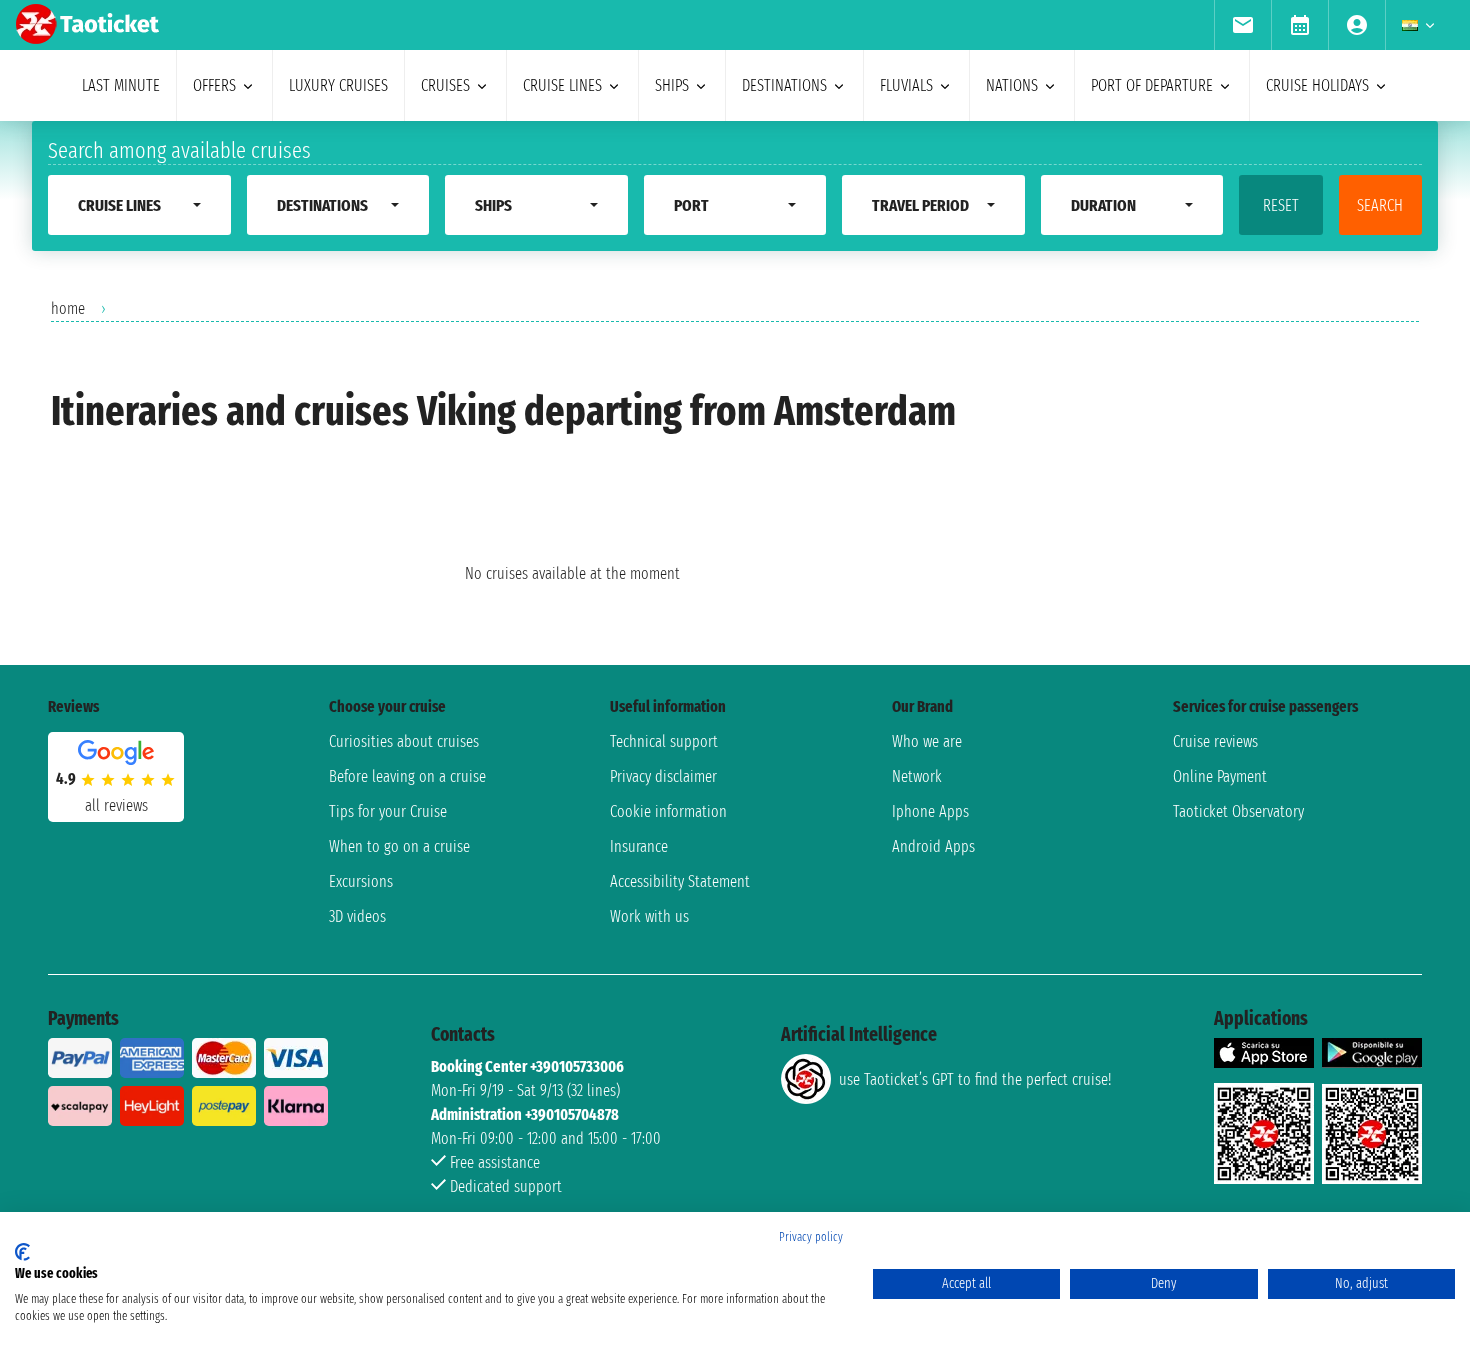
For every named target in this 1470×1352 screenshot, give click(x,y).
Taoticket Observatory (1238, 811)
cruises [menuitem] (445, 85)
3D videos (357, 916)
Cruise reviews (1215, 741)
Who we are (927, 741)
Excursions (361, 881)
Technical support (664, 741)
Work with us (649, 916)
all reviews (116, 805)
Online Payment (1220, 776)
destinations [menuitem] (784, 85)
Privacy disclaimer (663, 776)
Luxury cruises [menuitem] (338, 85)
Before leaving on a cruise (407, 776)
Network (917, 776)
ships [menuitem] (672, 85)
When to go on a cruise (399, 846)
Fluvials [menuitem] (906, 85)
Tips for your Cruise (388, 811)
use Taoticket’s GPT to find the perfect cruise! (975, 1079)
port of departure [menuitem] (1152, 85)
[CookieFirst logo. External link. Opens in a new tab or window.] (22, 1252)
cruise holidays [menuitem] (1317, 85)
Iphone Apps (930, 811)
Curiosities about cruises (404, 741)
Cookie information (668, 811)
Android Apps (933, 846)
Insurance (639, 846)
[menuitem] (1242, 25)
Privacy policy (811, 1237)
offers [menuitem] (214, 85)
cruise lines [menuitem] (562, 85)
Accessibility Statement (680, 881)
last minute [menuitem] (121, 85)
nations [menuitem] (1012, 85)
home (68, 308)
